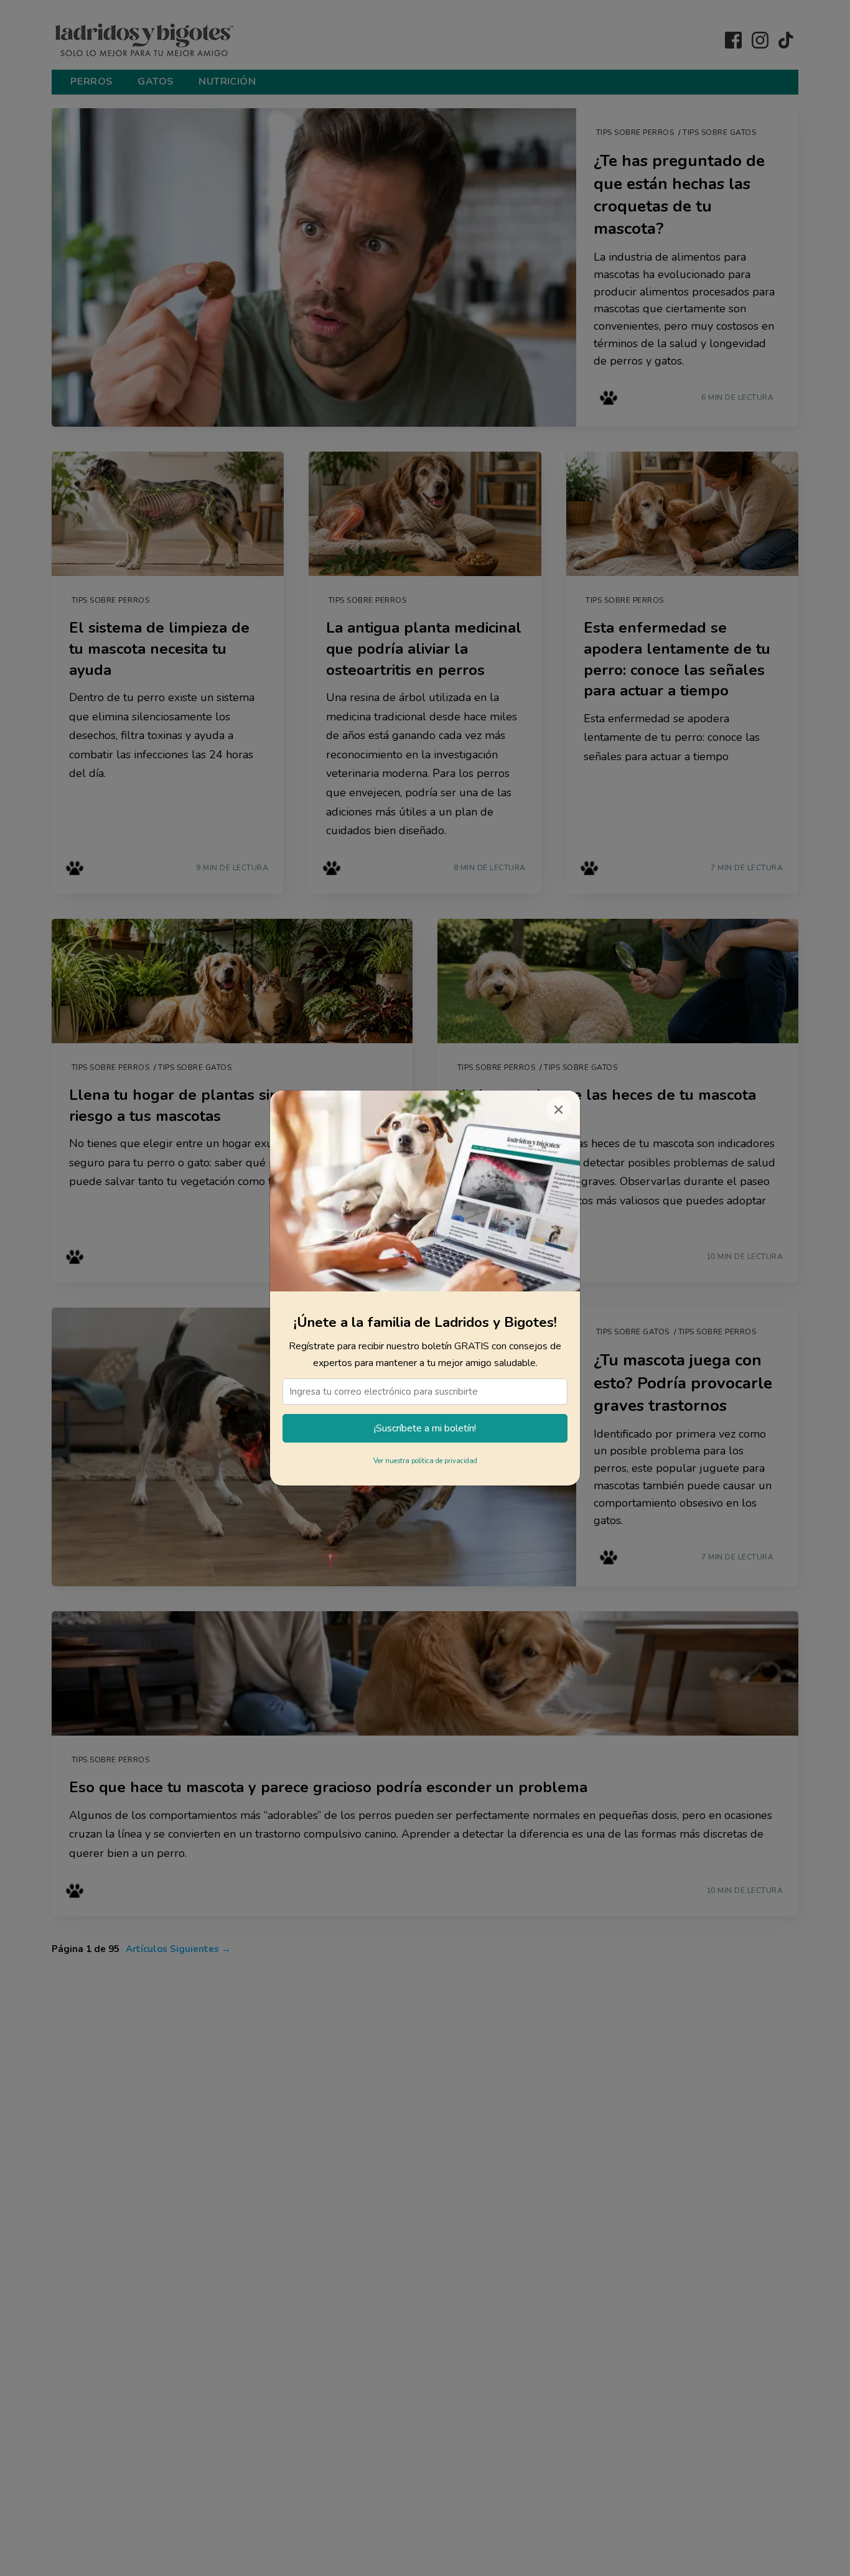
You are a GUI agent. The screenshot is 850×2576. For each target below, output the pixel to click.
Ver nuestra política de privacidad (425, 1461)
